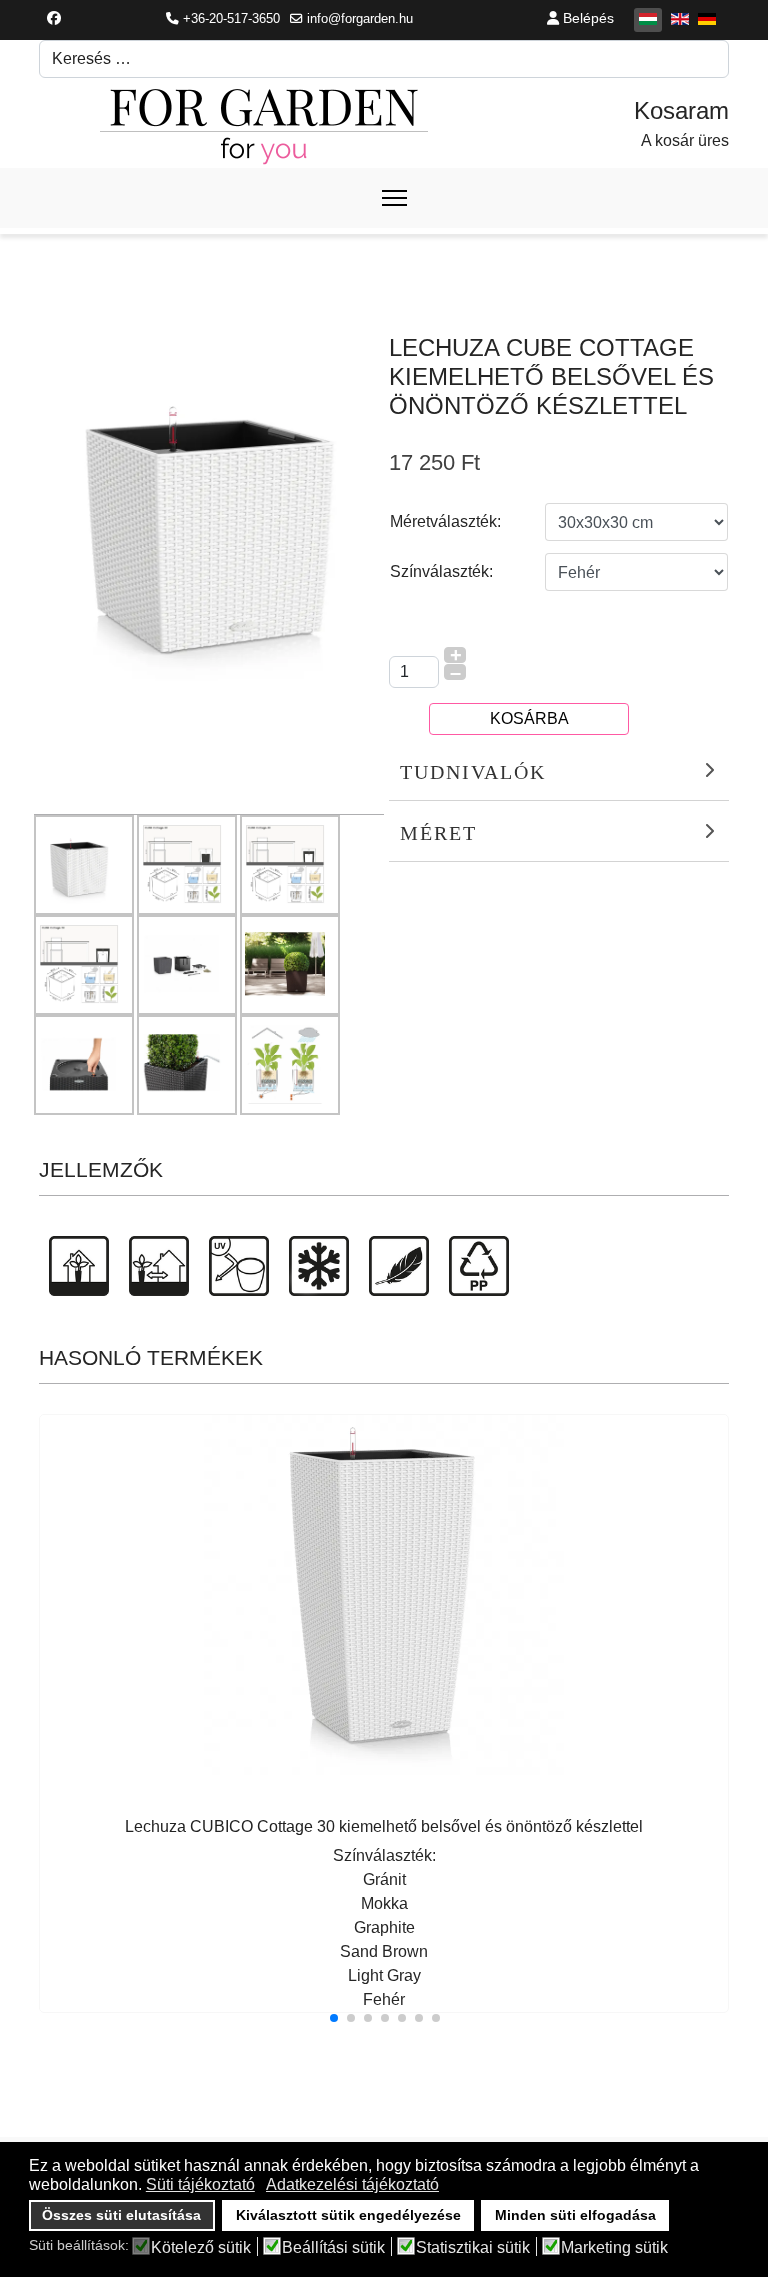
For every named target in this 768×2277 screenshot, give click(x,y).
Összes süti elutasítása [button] (121, 2215)
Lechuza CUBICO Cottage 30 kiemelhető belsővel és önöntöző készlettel (384, 1826)
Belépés (586, 18)
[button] (334, 2018)
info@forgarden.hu (360, 19)
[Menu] (394, 198)
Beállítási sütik (333, 2248)
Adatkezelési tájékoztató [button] (352, 2184)
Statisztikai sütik (473, 2248)
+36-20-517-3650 (231, 19)
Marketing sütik (614, 2248)
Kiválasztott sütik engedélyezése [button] (348, 2215)
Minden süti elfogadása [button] (575, 2215)
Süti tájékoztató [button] (200, 2184)
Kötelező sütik (201, 2248)
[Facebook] (54, 18)
